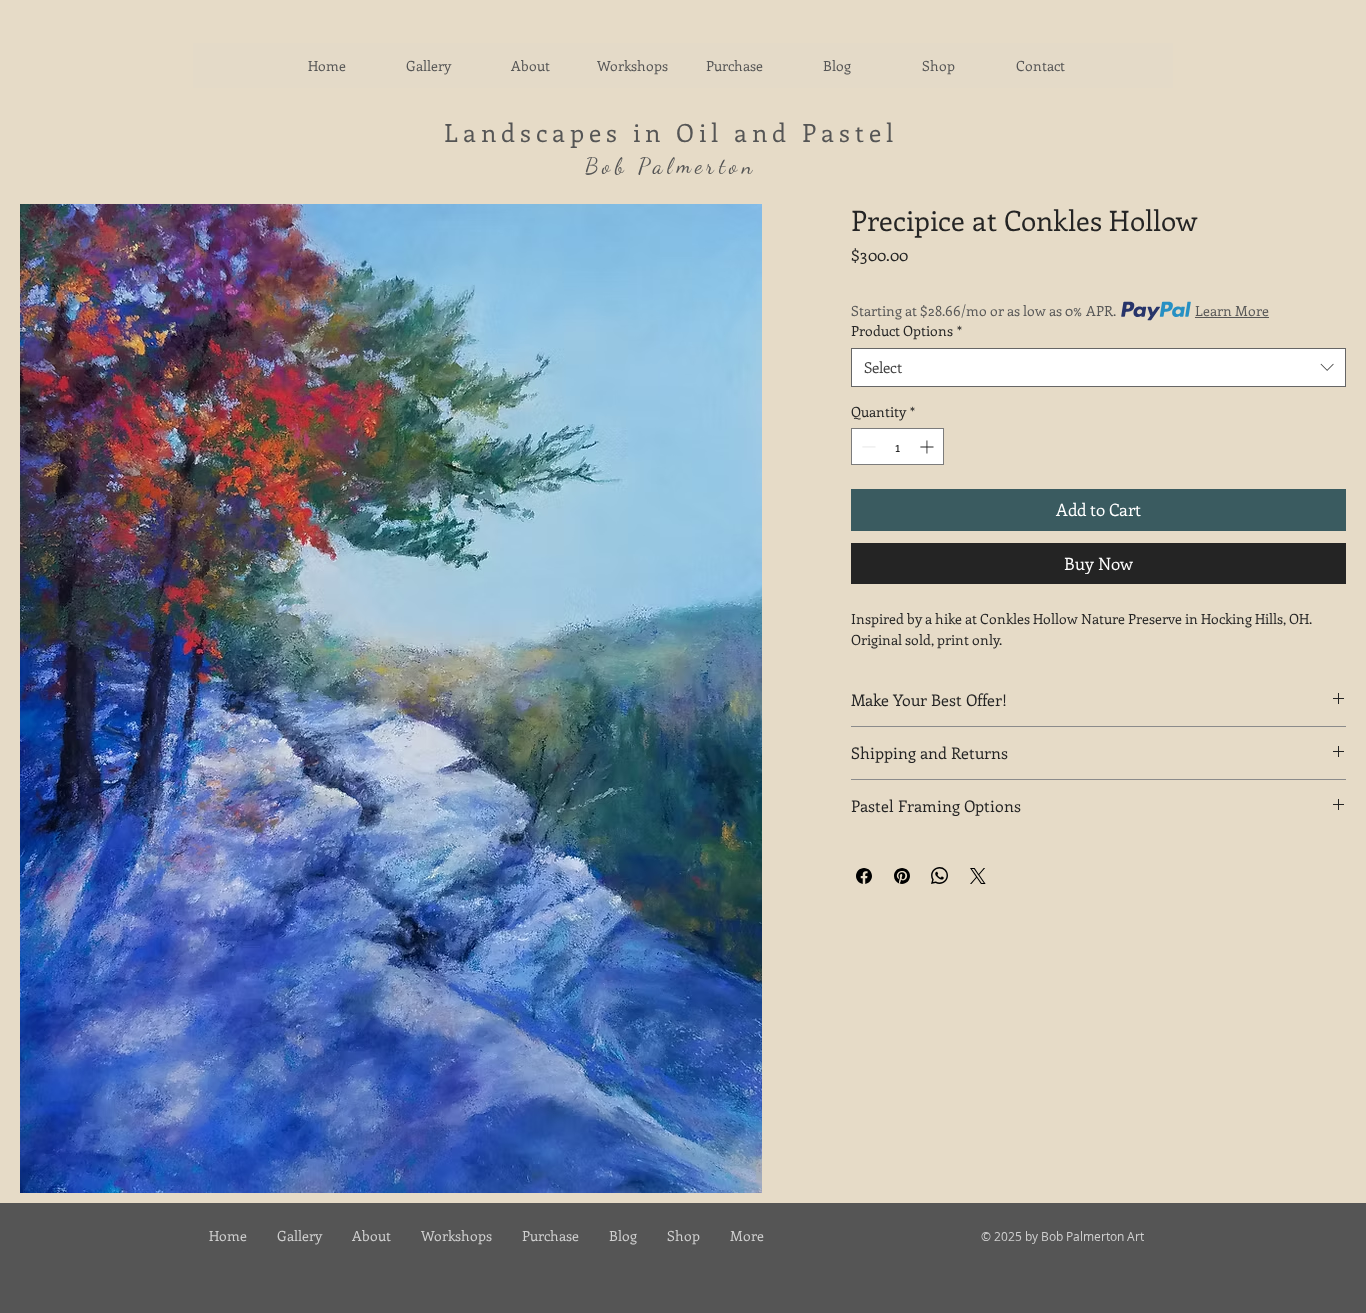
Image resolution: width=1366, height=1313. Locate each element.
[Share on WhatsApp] (940, 876)
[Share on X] (978, 876)
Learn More (1232, 310)
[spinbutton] (897, 446)
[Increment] (928, 446)
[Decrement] (866, 446)
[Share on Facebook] (864, 876)
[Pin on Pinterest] (902, 876)
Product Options (906, 330)
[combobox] (1098, 367)
